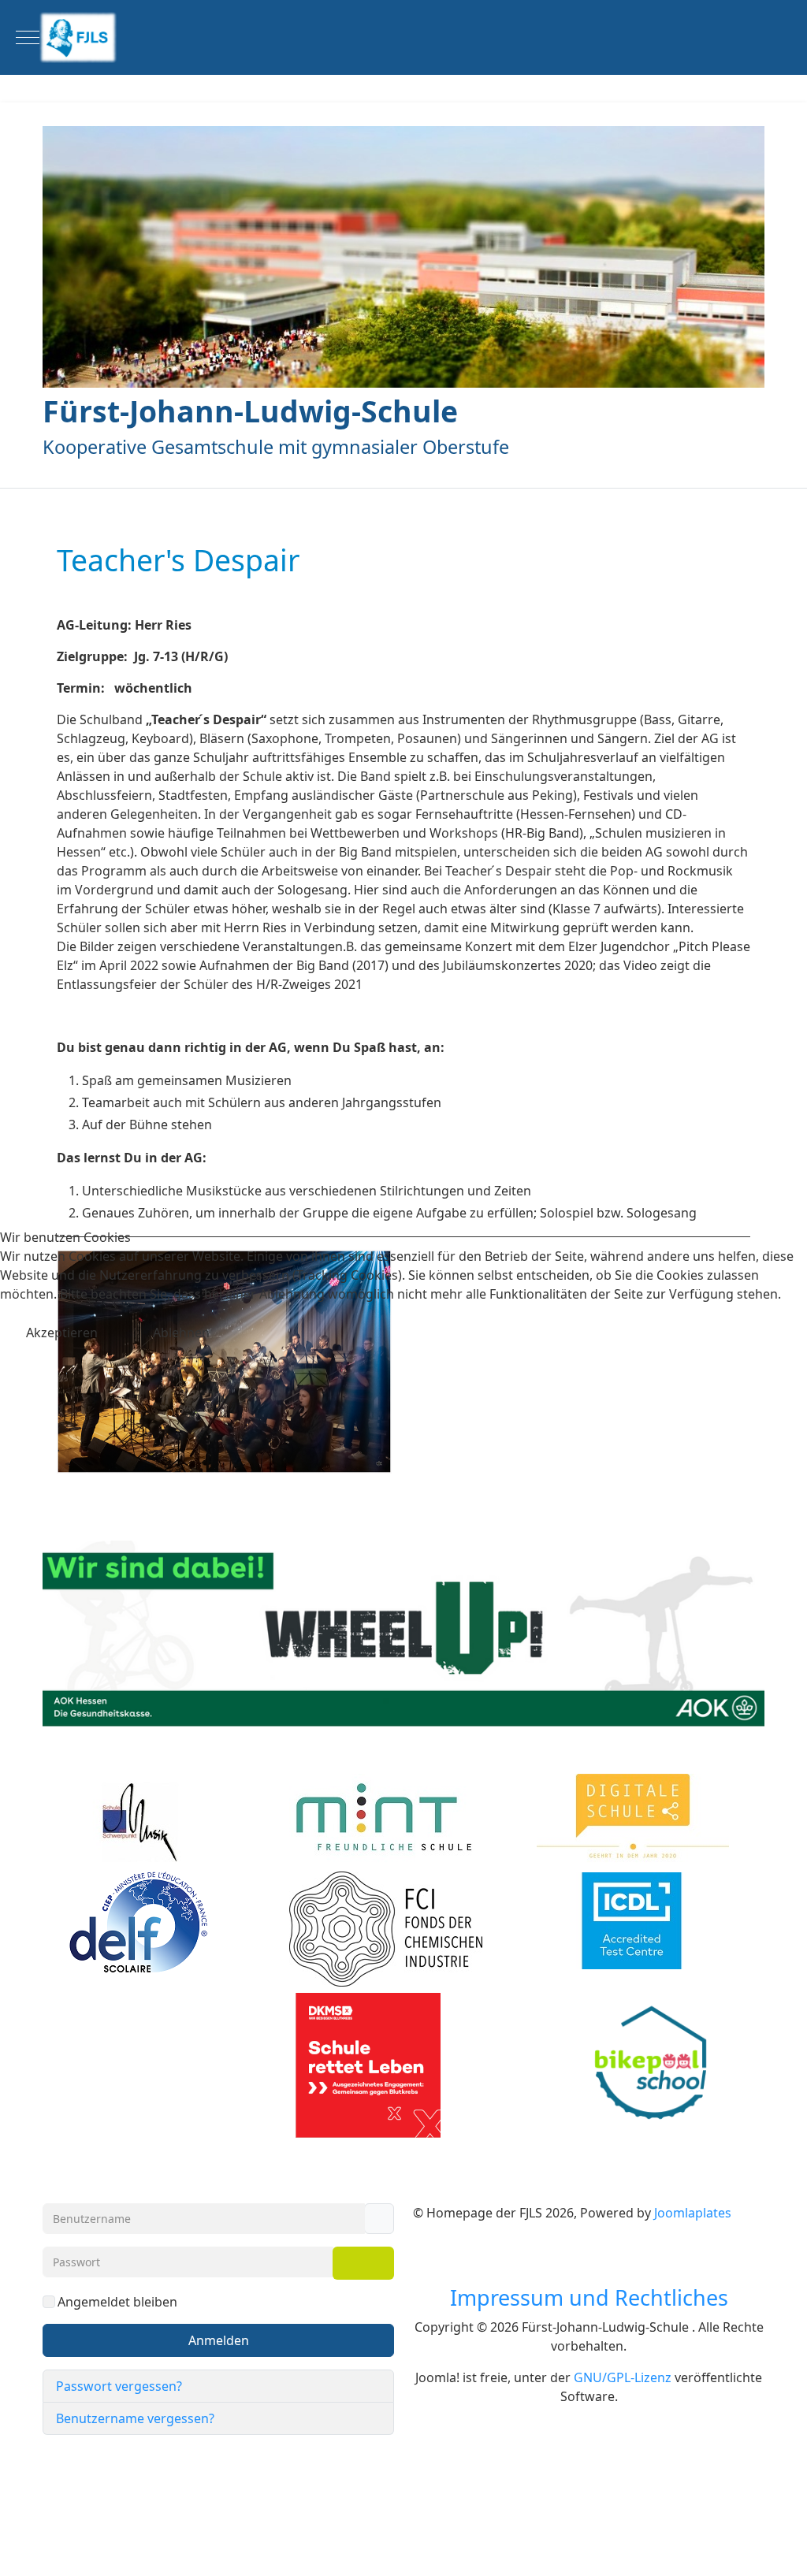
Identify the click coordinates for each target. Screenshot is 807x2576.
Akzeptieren (62, 1333)
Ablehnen (181, 1333)
